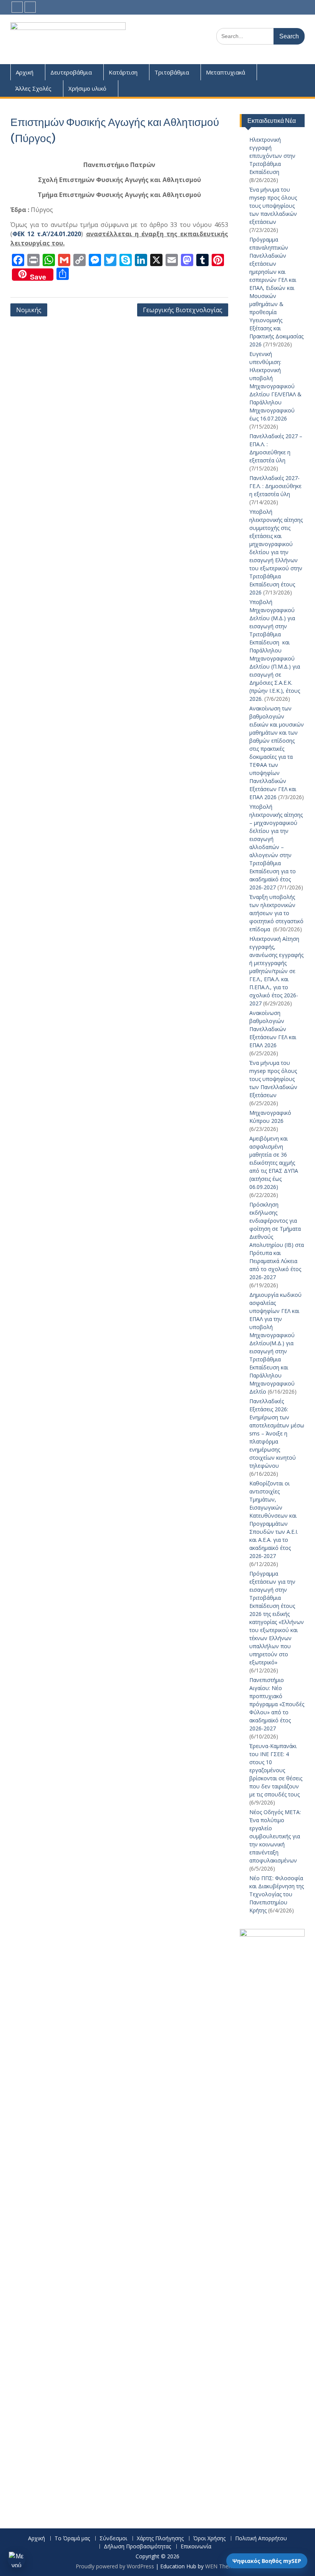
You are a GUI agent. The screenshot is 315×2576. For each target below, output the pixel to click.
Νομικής (29, 310)
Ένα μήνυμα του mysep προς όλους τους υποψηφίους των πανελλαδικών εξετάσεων (273, 206)
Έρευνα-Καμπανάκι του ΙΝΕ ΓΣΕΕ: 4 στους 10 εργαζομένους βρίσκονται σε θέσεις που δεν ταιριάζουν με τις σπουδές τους (276, 1770)
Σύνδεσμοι (113, 2539)
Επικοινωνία (196, 2547)
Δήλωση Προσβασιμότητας (137, 2547)
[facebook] (17, 7)
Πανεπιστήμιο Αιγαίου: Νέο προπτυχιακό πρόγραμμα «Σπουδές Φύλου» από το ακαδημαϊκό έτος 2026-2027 (277, 1704)
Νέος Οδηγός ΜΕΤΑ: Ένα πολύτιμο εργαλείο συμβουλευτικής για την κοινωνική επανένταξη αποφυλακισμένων (275, 1836)
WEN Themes (222, 2566)
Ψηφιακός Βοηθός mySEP (267, 2561)
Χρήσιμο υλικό (87, 88)
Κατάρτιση (123, 72)
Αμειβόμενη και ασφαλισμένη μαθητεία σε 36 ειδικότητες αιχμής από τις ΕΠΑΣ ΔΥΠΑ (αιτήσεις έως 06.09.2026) (274, 1163)
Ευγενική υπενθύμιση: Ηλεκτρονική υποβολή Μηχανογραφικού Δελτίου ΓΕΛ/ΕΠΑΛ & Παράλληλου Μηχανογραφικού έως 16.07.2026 (275, 386)
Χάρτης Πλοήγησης (160, 2539)
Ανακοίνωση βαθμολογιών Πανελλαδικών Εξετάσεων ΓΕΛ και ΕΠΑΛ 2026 (273, 1029)
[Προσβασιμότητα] (17, 2559)
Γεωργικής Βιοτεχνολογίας (183, 310)
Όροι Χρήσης (209, 2539)
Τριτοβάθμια (172, 72)
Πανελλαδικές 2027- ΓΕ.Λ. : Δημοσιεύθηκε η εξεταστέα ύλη (275, 486)
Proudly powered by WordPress (115, 2566)
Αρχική (25, 72)
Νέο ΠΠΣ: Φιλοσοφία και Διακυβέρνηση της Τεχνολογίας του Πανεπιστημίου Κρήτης (277, 1894)
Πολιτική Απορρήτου (261, 2539)
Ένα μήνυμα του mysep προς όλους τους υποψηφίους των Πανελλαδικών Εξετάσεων (273, 1079)
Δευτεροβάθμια (71, 72)
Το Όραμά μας (72, 2539)
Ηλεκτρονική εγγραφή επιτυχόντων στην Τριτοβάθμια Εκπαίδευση (272, 156)
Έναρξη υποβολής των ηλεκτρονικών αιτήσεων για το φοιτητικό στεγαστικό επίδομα (276, 913)
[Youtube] (30, 7)
